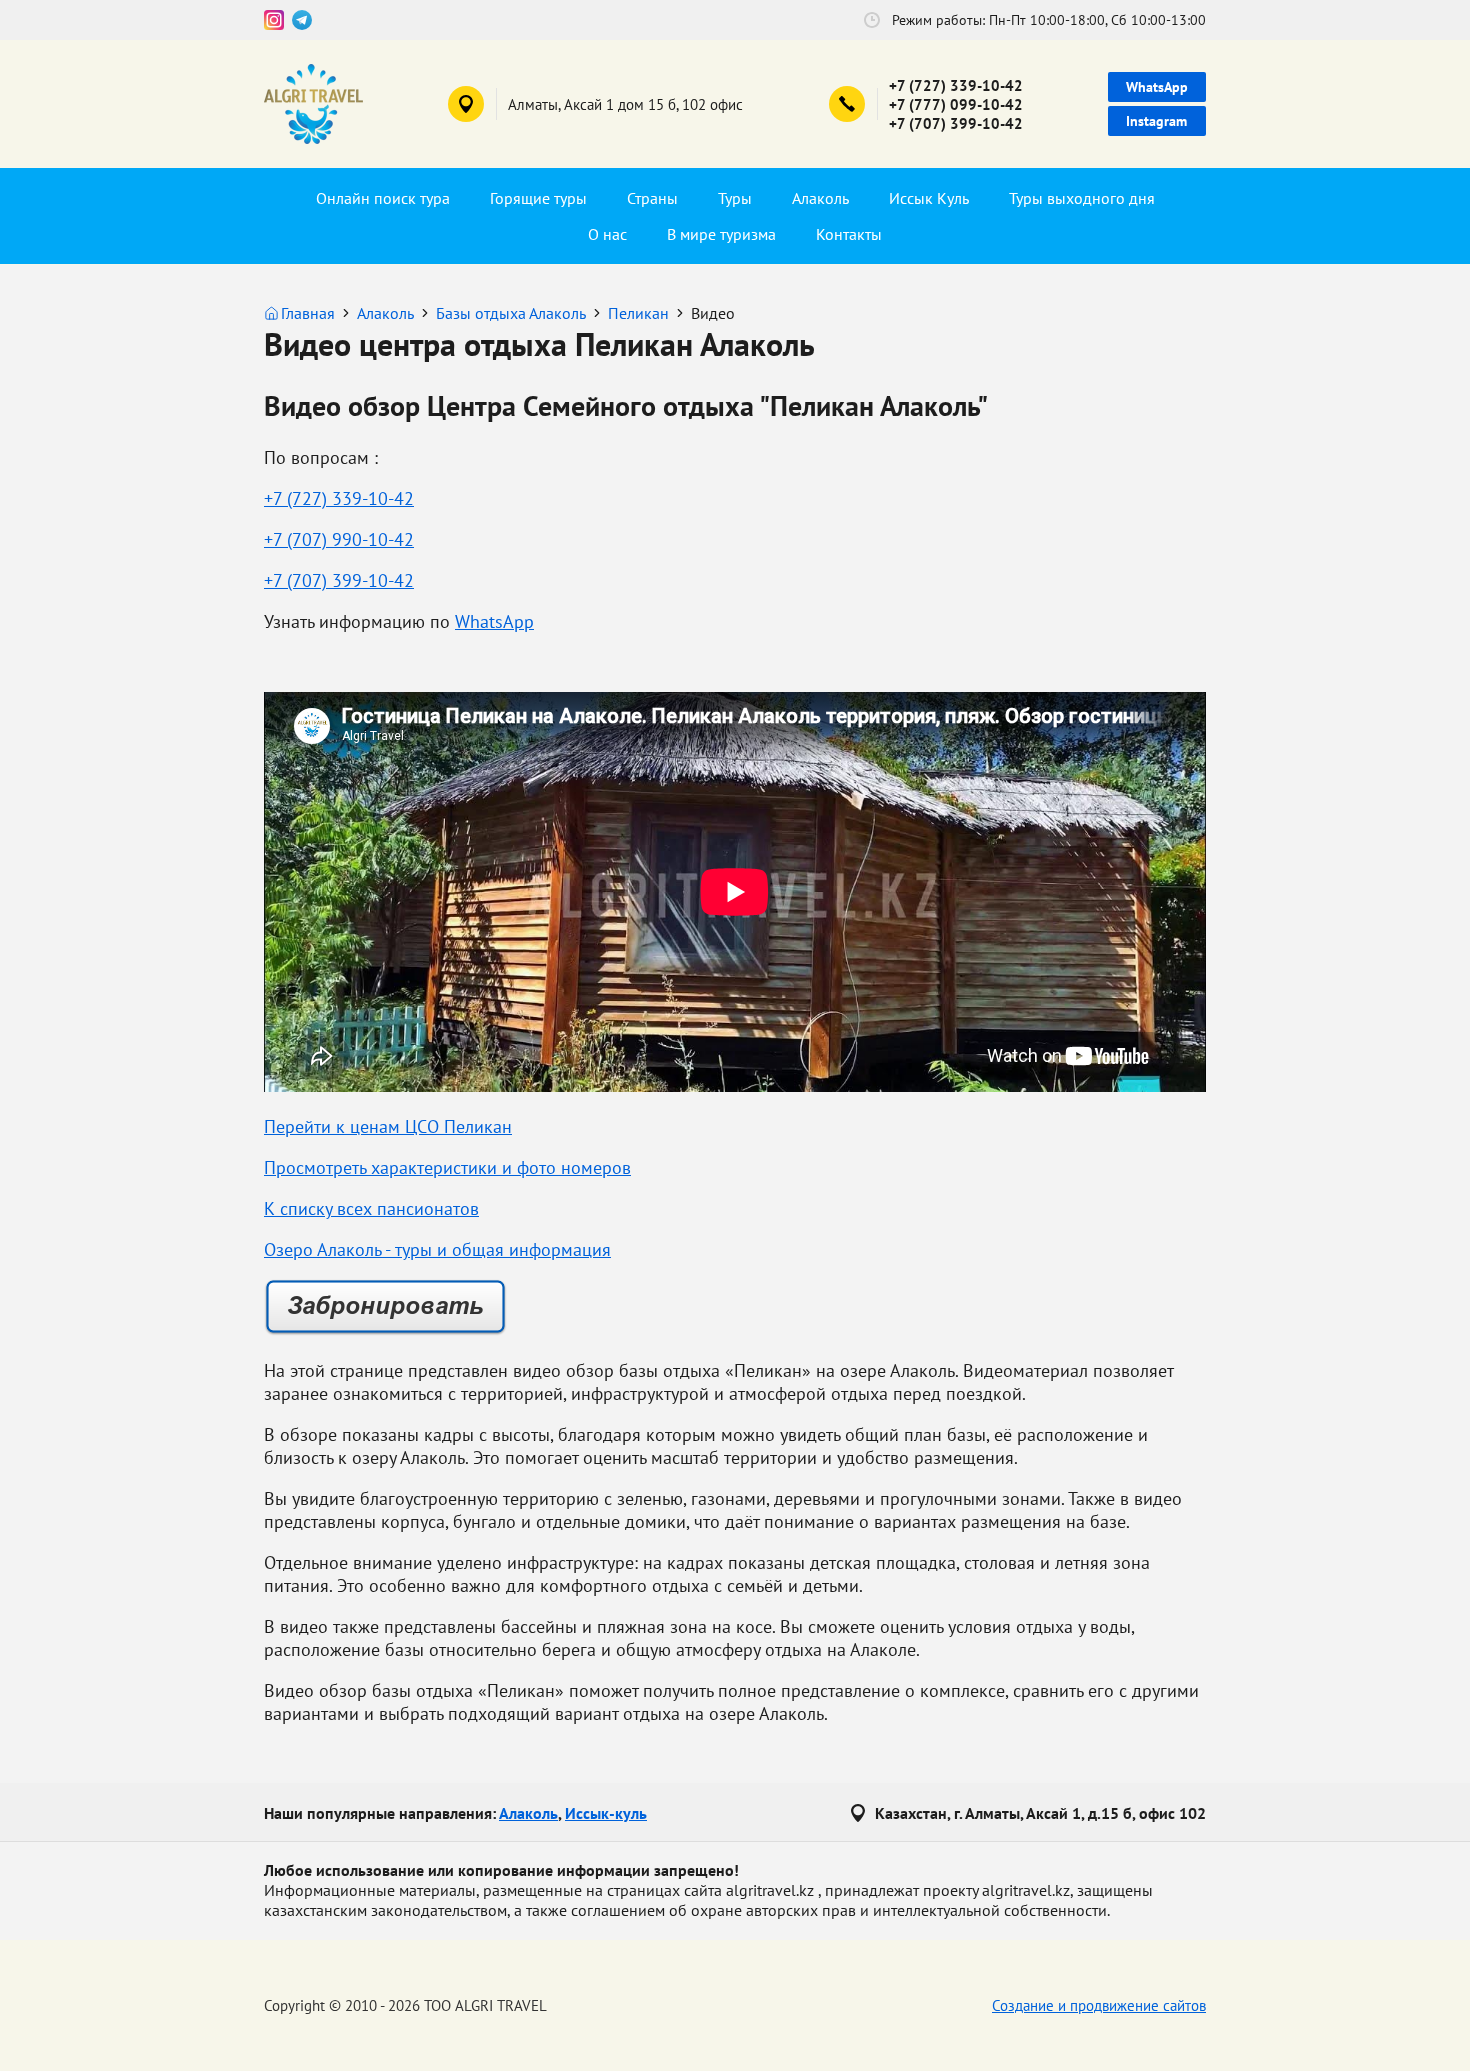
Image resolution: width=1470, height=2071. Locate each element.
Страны (652, 198)
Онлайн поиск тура (383, 198)
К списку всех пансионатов (371, 1208)
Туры (735, 198)
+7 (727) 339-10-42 (956, 85)
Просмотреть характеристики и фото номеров (447, 1167)
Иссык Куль (929, 198)
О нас (607, 234)
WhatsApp (1157, 87)
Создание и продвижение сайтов (1099, 2005)
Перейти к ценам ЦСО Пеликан (388, 1126)
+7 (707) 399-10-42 (956, 123)
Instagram (1156, 121)
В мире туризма (721, 234)
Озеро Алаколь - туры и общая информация (437, 1249)
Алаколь (820, 198)
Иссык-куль (606, 1813)
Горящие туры (538, 198)
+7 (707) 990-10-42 (339, 539)
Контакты (849, 234)
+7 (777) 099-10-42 (956, 104)
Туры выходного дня (1082, 198)
